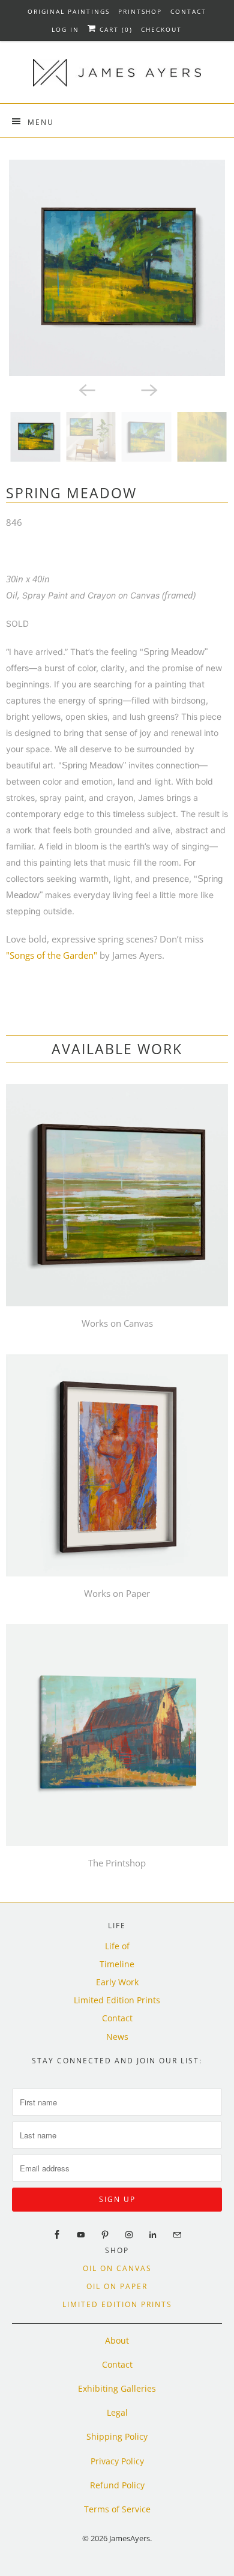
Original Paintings (69, 11)
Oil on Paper (117, 2286)
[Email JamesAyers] (177, 2235)
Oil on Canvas (117, 2268)
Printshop (140, 11)
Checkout (161, 29)
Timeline (117, 1964)
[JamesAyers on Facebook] (57, 2235)
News (117, 2037)
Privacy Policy (117, 2461)
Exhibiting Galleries (117, 2388)
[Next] (148, 389)
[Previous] (86, 389)
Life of (117, 1946)
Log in (65, 29)
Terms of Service (117, 2509)
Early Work (117, 1982)
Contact (188, 11)
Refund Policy (117, 2485)
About (117, 2340)
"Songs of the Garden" (52, 955)
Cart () (115, 29)
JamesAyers (130, 2538)
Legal (117, 2412)
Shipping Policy (117, 2436)
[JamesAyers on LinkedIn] (153, 2235)
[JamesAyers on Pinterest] (105, 2235)
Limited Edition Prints (117, 2000)
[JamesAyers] (117, 77)
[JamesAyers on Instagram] (129, 2235)
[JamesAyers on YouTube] (81, 2235)
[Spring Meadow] (117, 268)
